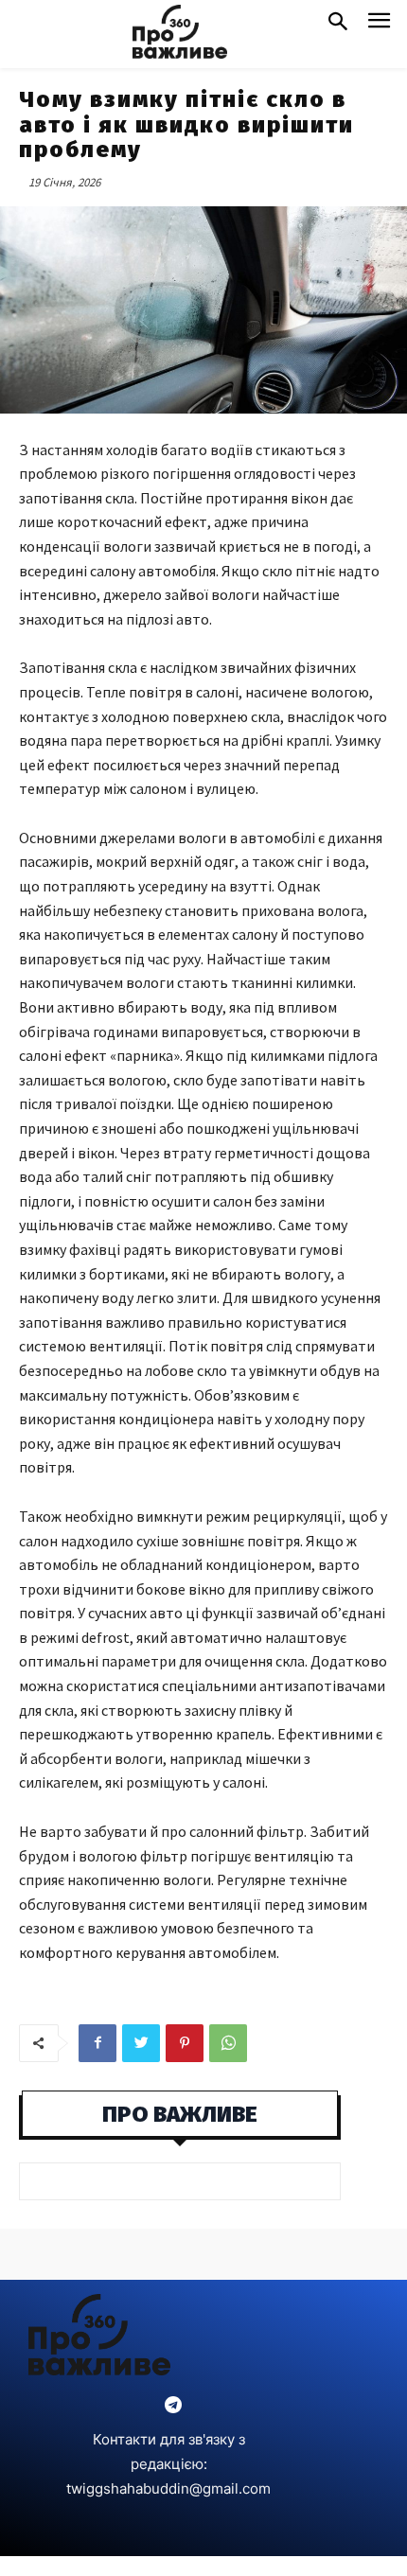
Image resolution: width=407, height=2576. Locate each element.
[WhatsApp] (228, 2043)
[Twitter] (141, 2043)
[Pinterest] (185, 2043)
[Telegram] (173, 2406)
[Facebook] (97, 2043)
